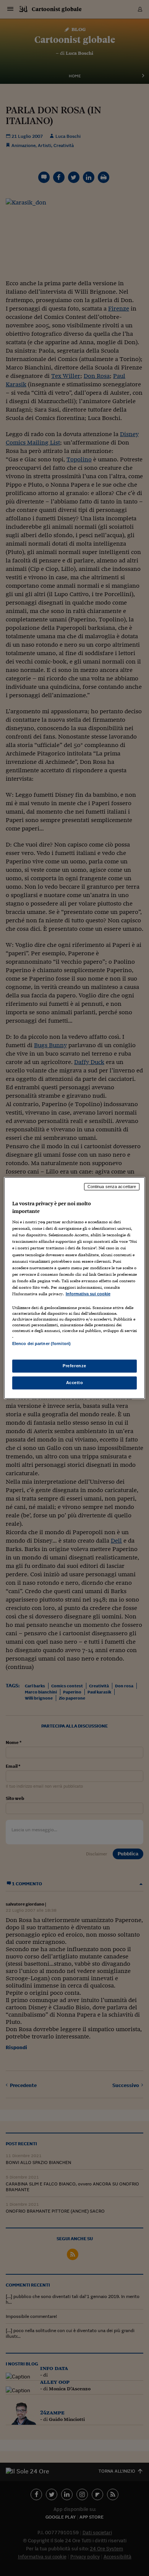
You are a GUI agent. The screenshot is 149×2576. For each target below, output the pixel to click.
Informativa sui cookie (88, 1294)
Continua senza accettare (112, 1187)
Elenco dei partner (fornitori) (41, 1344)
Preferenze (74, 1366)
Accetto (75, 1383)
